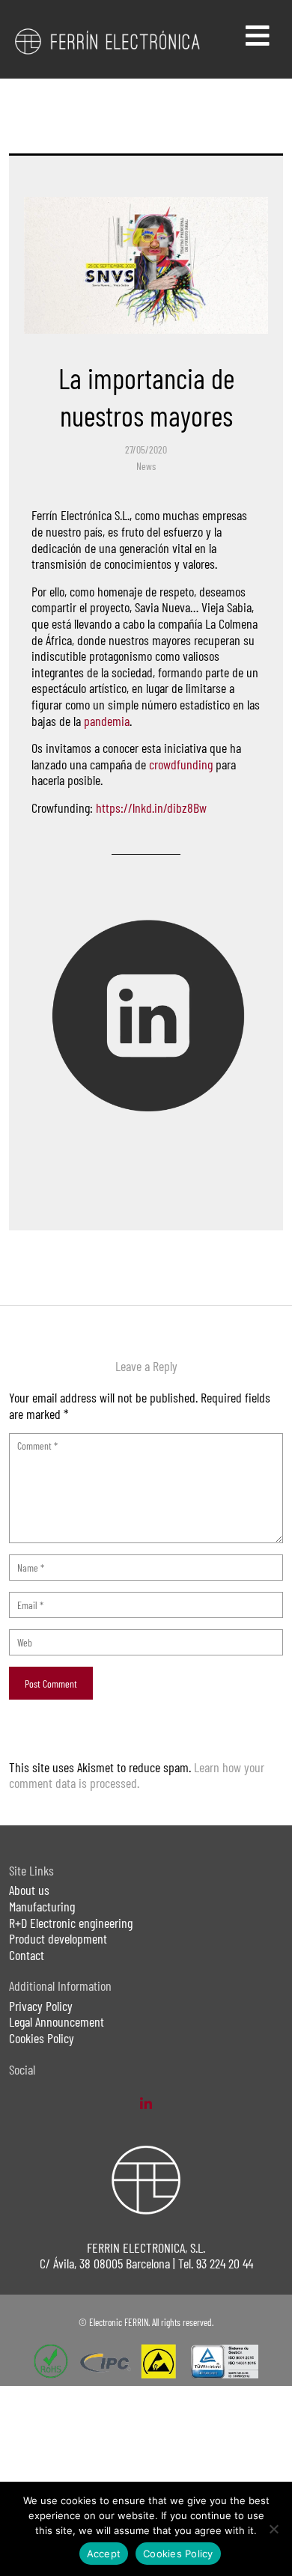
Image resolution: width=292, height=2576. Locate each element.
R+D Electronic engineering (71, 1923)
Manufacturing (42, 1906)
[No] (273, 2529)
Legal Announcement (57, 2021)
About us (29, 1890)
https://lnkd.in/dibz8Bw (151, 808)
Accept (104, 2554)
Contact (27, 1955)
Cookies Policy (42, 2038)
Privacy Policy (41, 2006)
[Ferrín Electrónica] (108, 40)
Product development (58, 1938)
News (146, 466)
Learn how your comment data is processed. (137, 1775)
